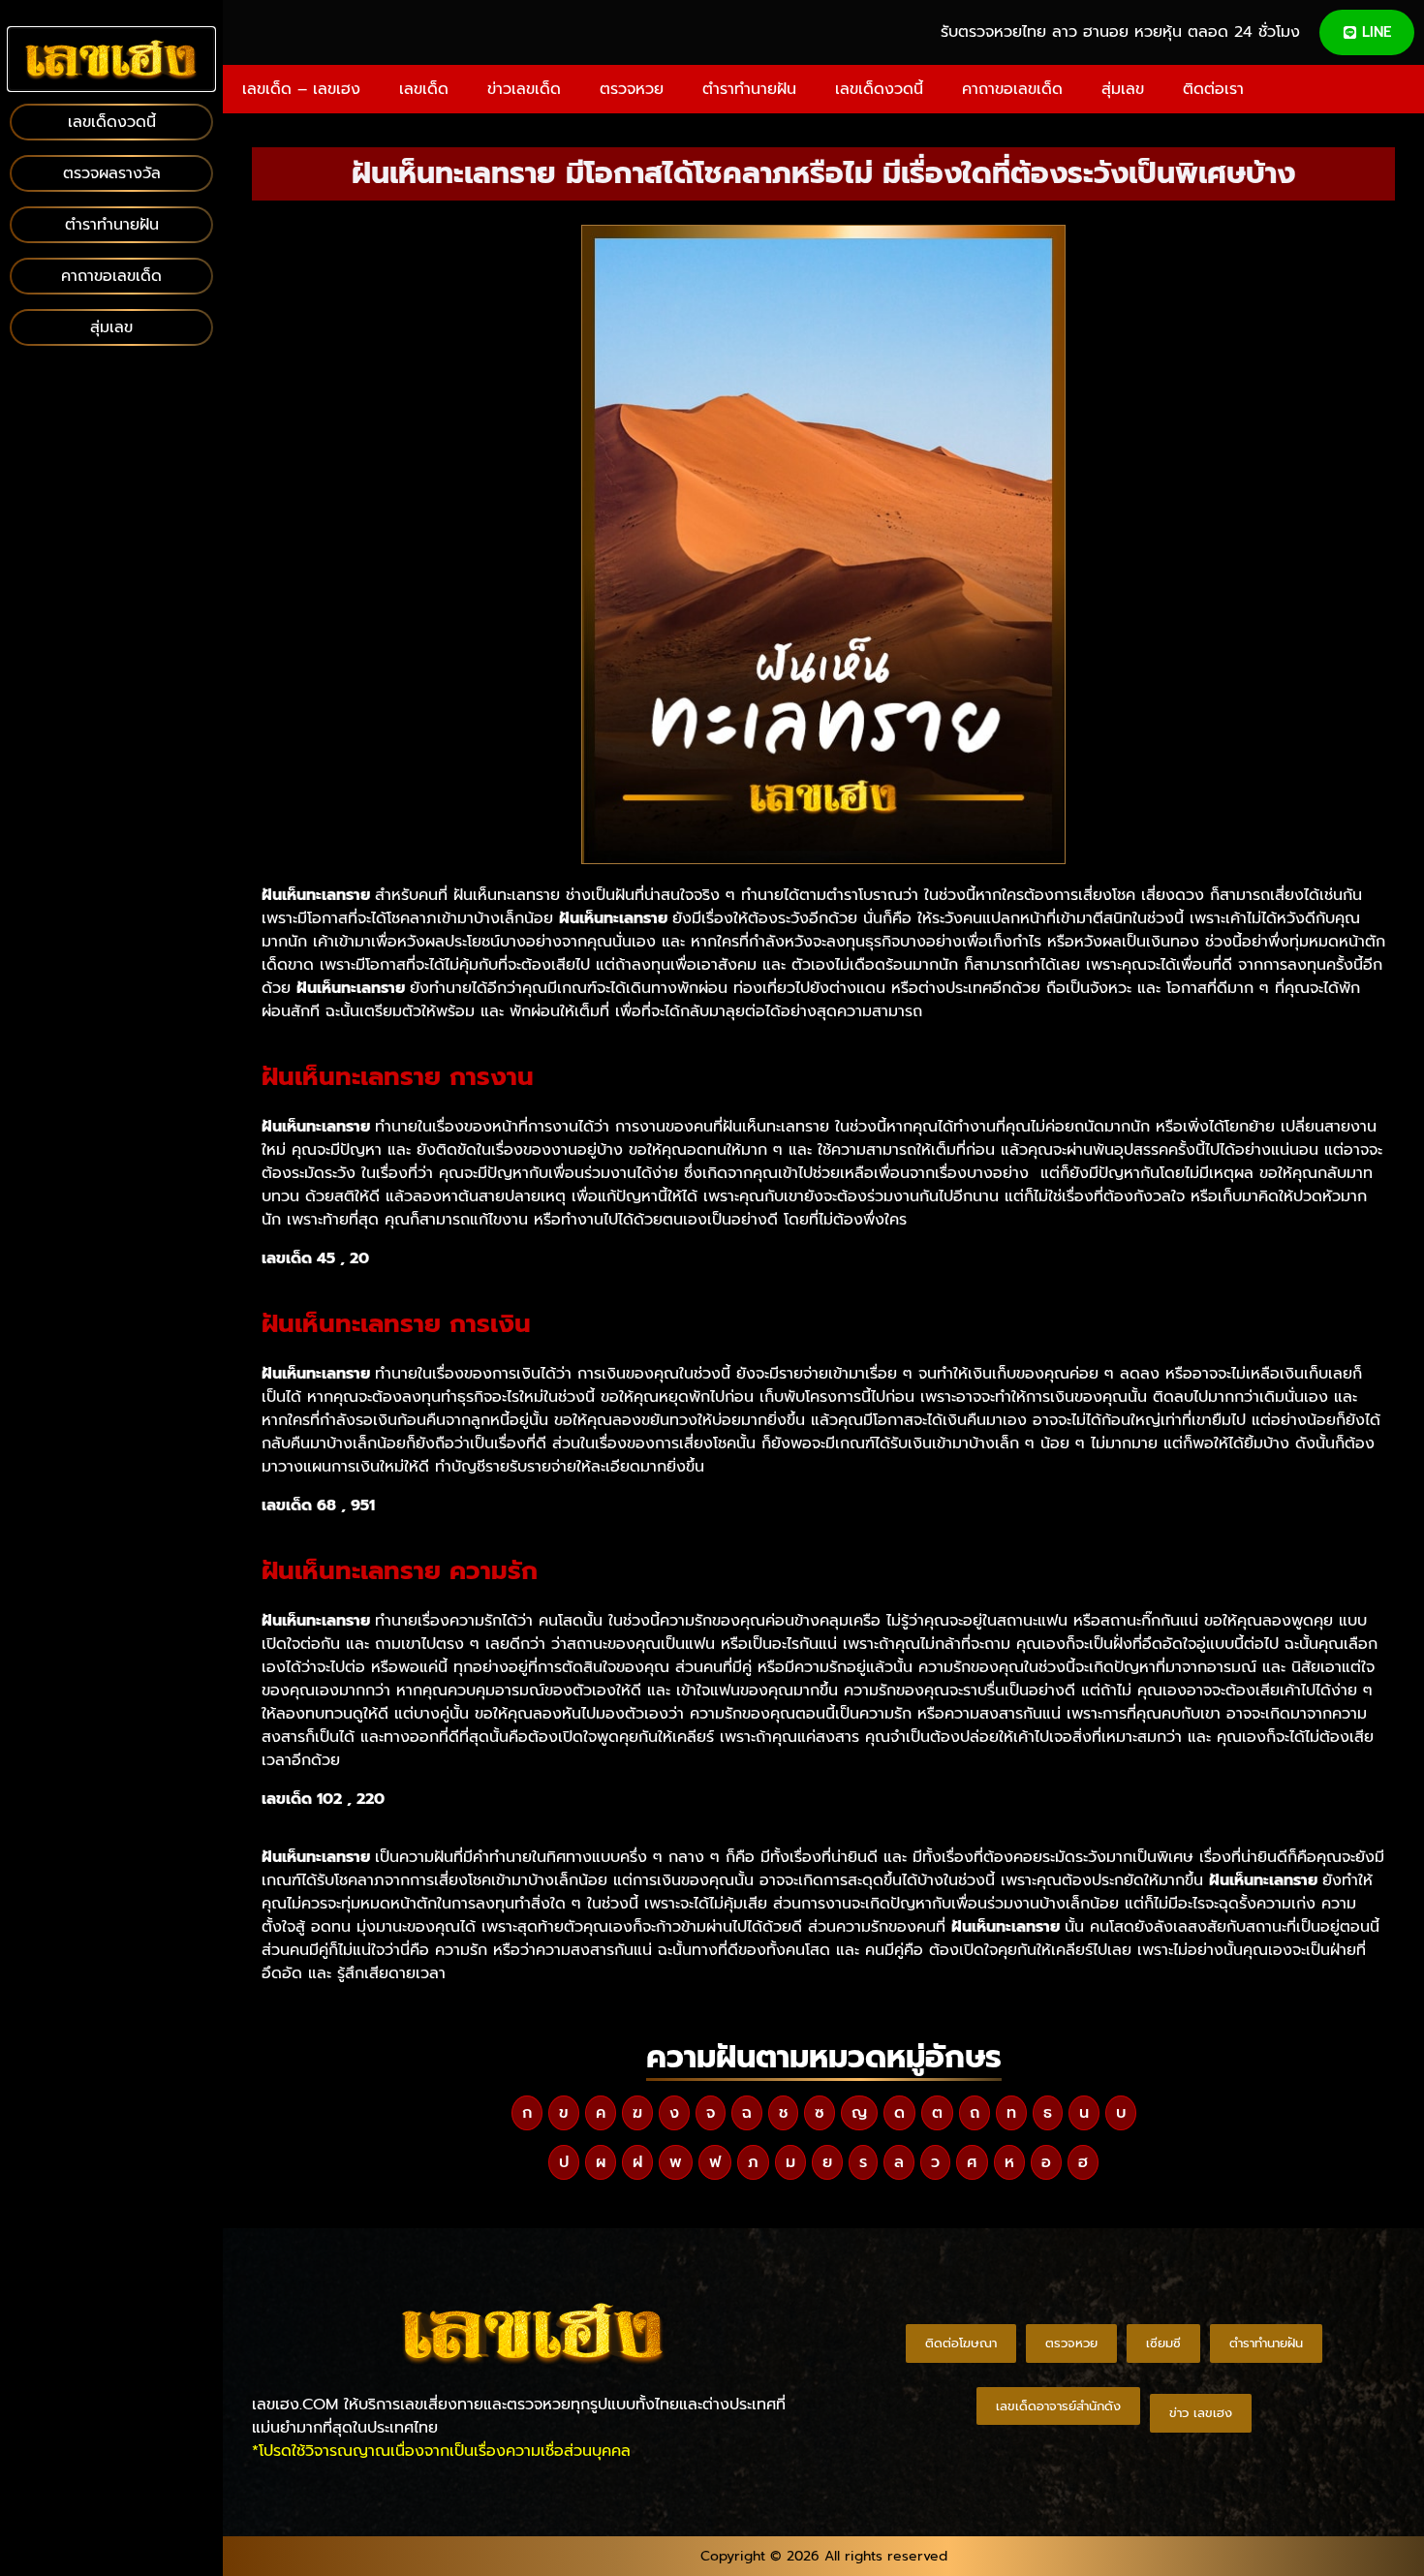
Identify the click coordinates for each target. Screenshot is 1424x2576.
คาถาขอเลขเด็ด (1012, 89)
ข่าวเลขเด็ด (524, 89)
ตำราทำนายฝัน (749, 89)
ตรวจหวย (632, 89)
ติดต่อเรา (1213, 89)
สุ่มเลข (1123, 89)
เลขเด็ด (424, 89)
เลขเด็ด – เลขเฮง (301, 89)
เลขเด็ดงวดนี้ (879, 89)
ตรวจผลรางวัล (112, 173)
